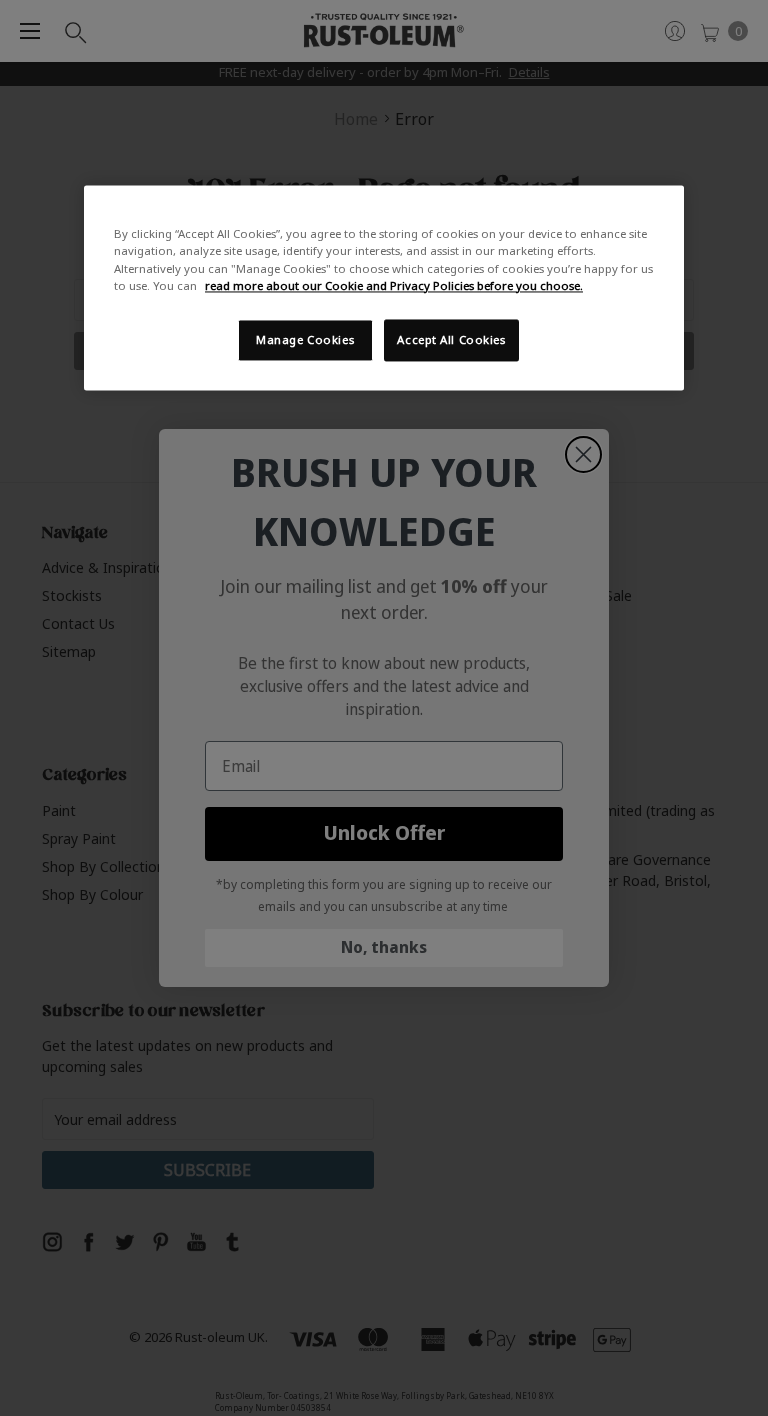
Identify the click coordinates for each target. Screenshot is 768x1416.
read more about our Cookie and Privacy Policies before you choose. (394, 285)
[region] (384, 288)
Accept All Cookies (451, 339)
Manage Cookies (305, 339)
